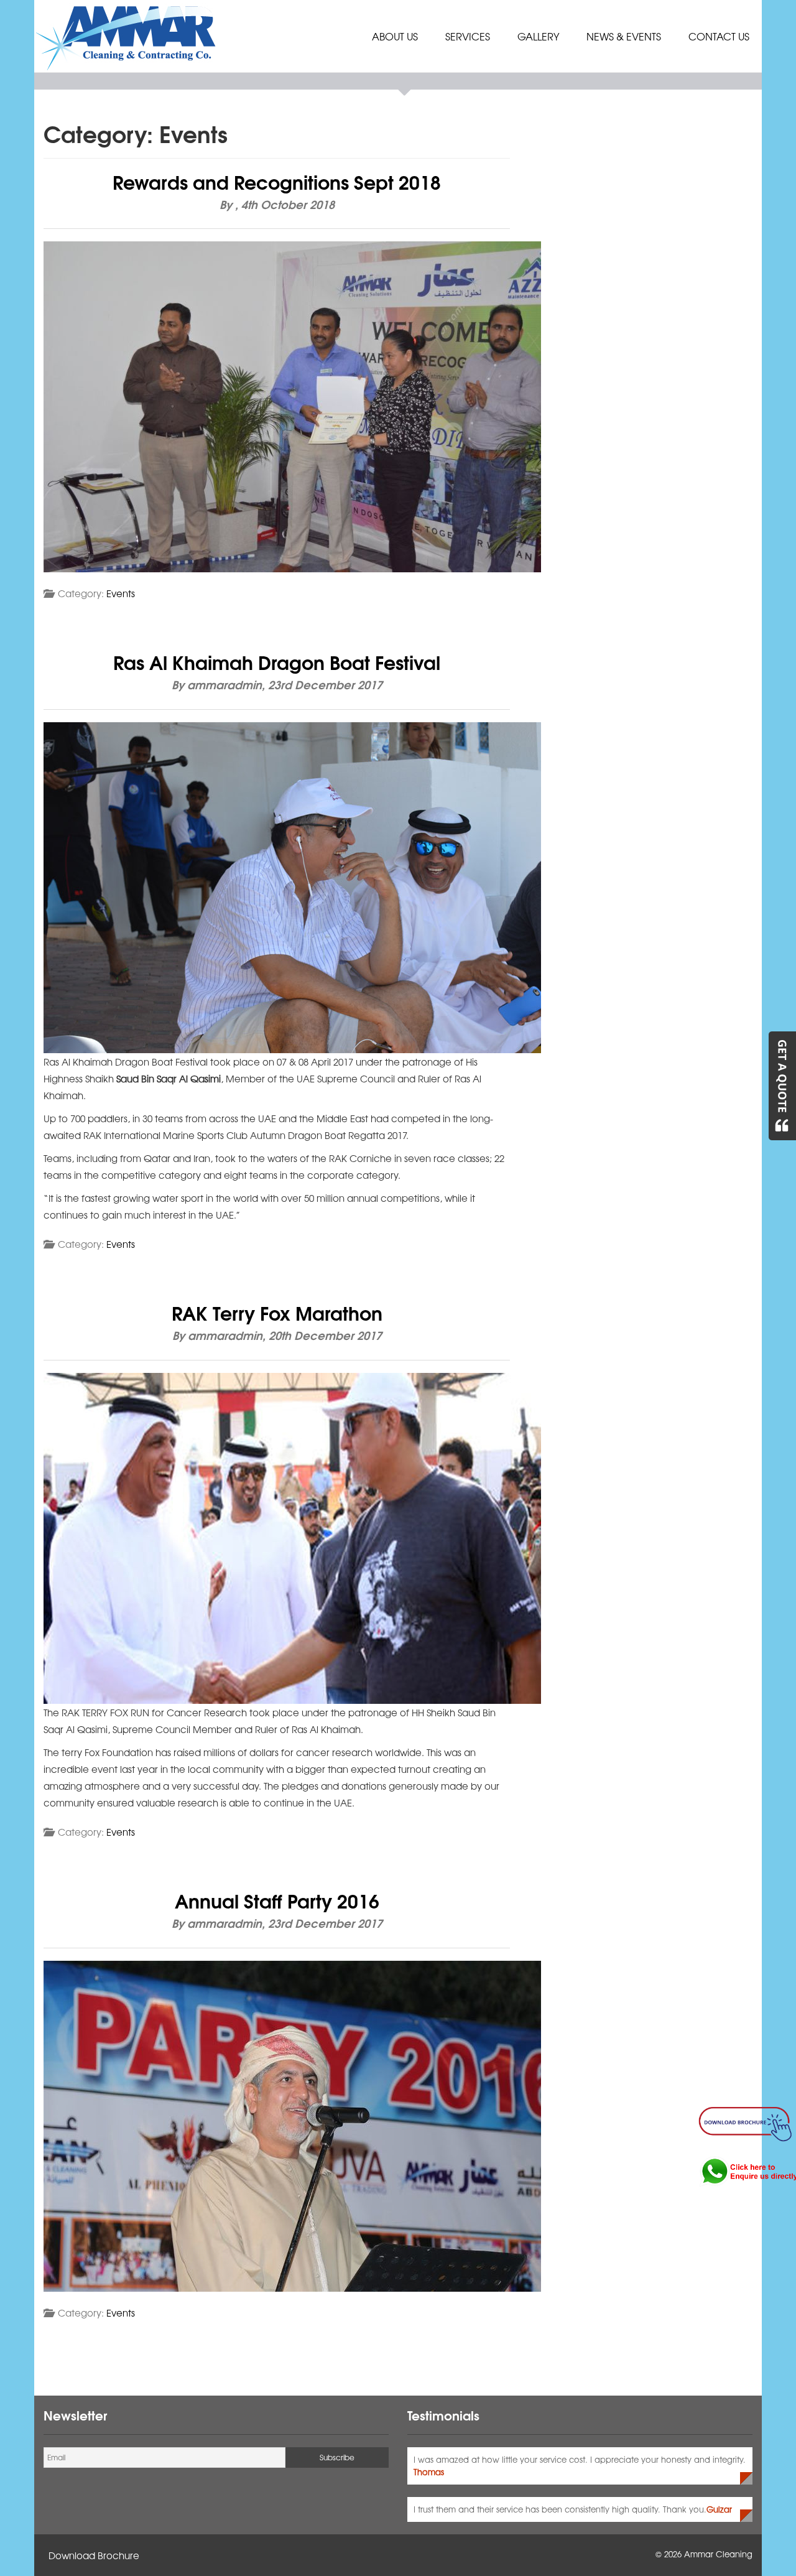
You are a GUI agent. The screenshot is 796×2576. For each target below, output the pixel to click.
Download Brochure (94, 2555)
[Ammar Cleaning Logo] (127, 36)
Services (468, 36)
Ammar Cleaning (718, 2554)
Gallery (538, 36)
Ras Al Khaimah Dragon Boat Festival (277, 661)
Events (121, 593)
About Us (395, 36)
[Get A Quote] (782, 1086)
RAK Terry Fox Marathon (277, 1312)
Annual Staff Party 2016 (277, 1900)
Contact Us (719, 36)
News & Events (624, 36)
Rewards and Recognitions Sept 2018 (277, 181)
